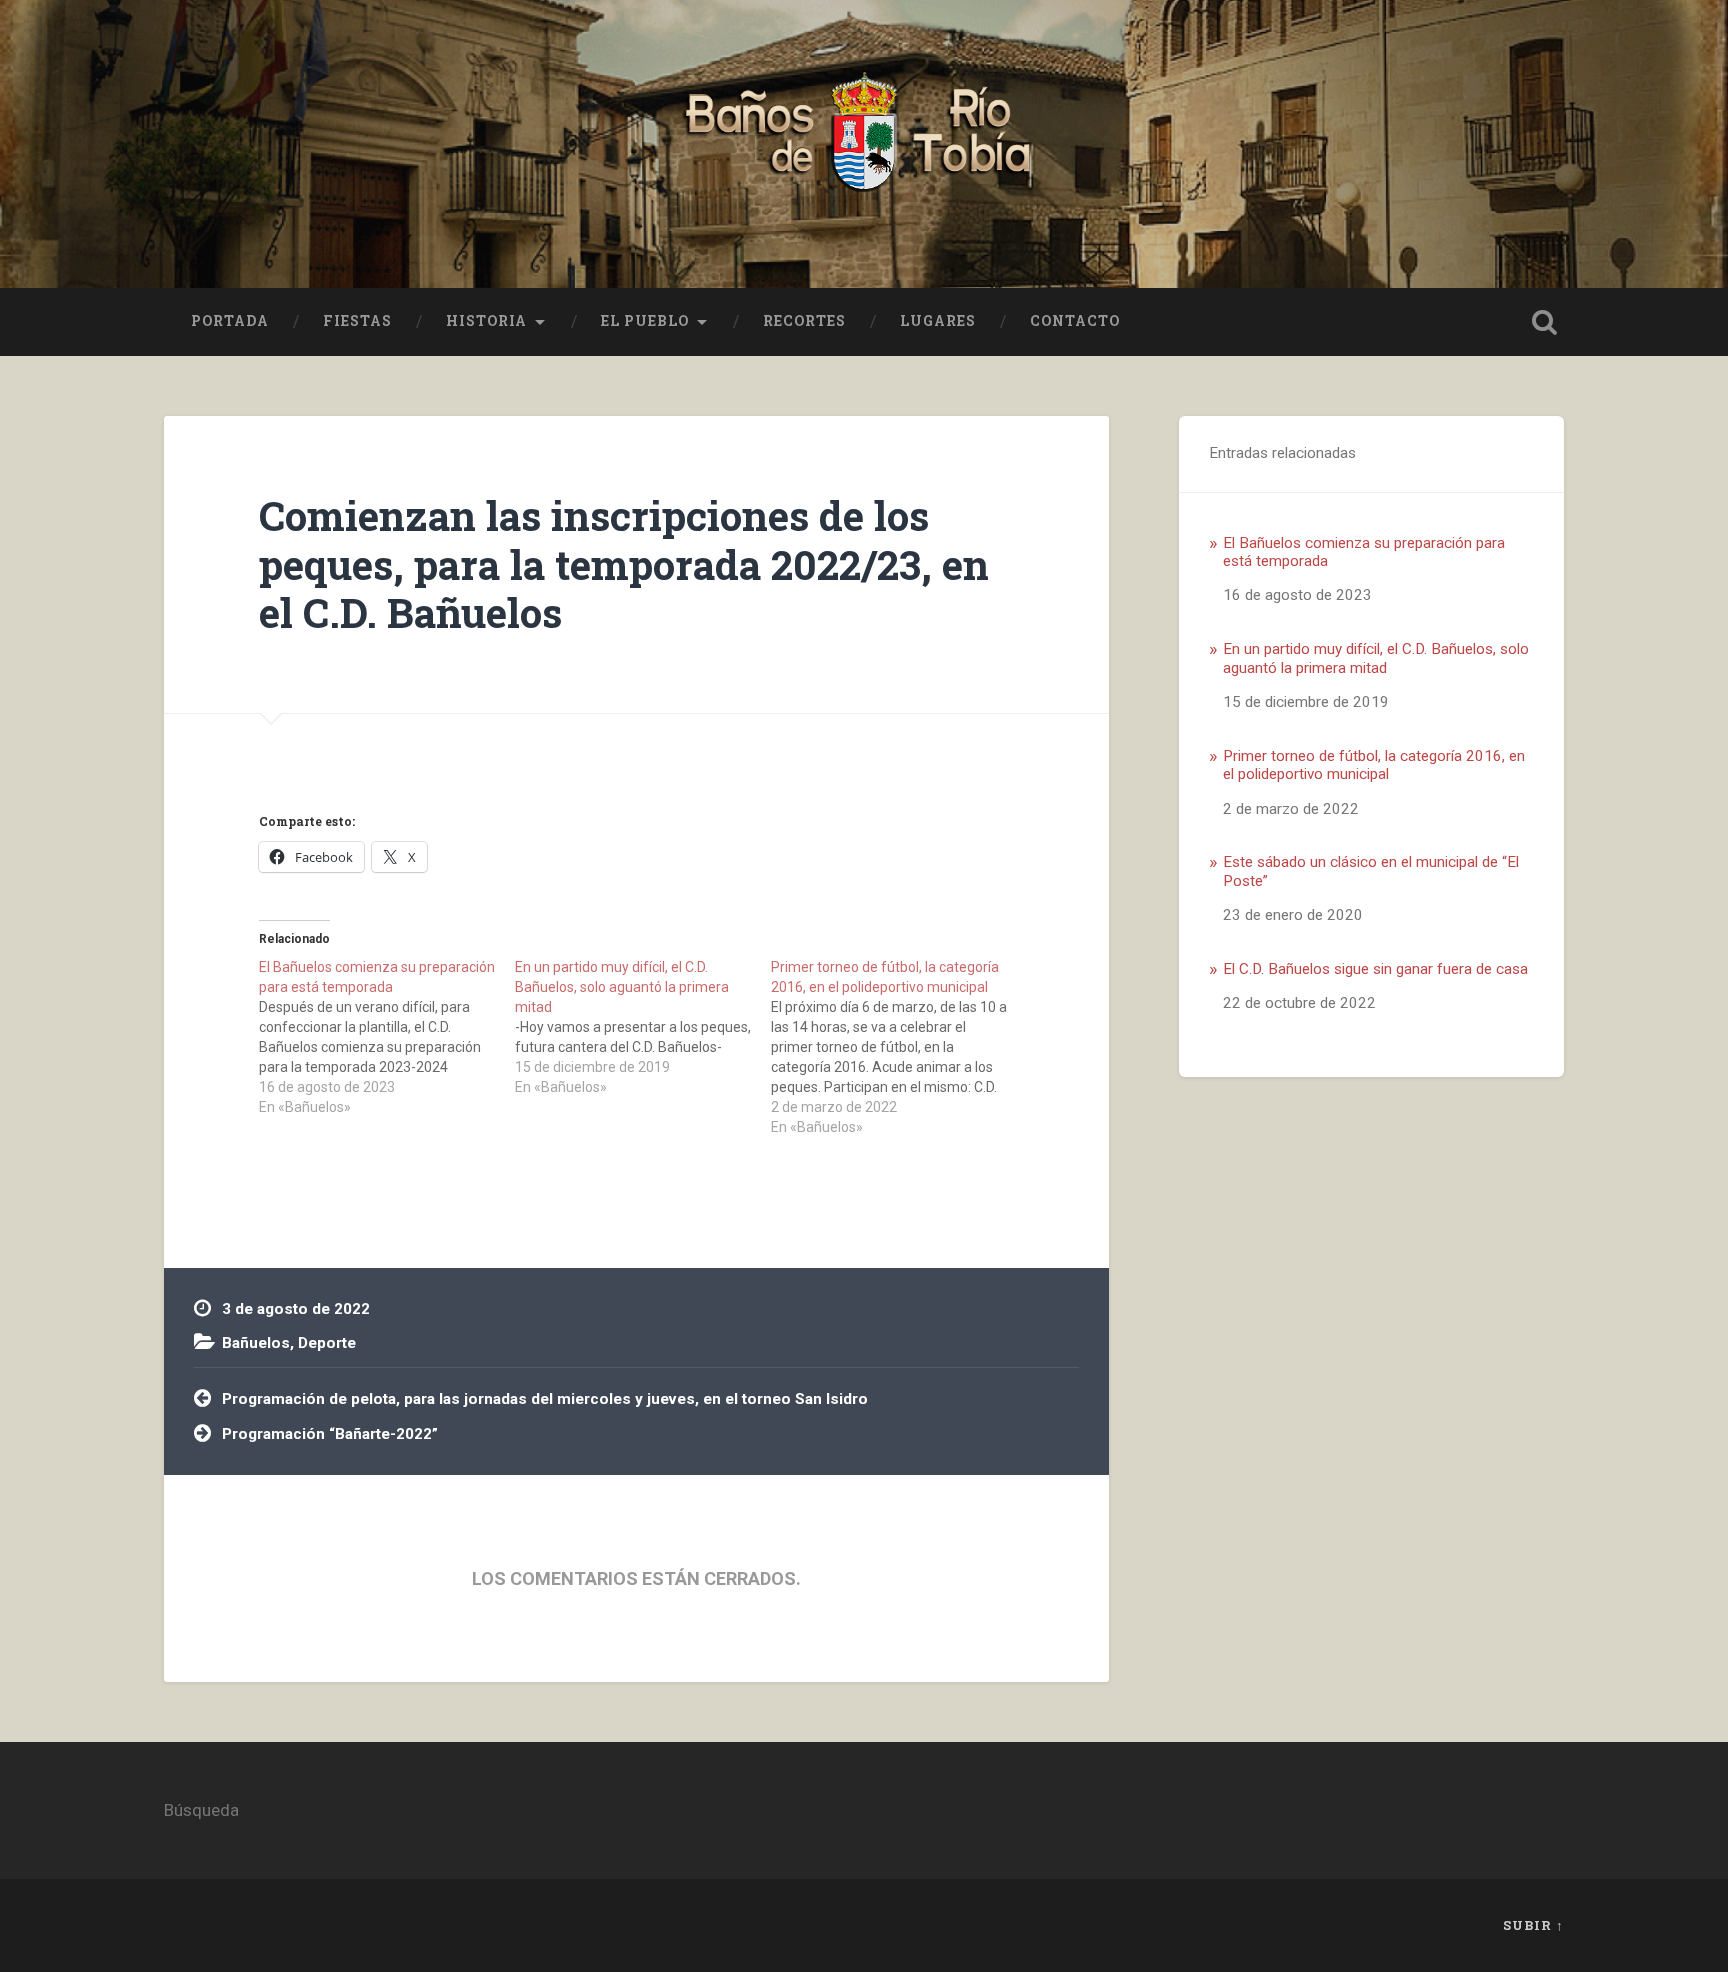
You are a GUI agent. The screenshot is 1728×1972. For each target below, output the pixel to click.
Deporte (327, 1343)
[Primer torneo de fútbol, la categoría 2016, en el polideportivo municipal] (899, 1047)
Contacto (1075, 321)
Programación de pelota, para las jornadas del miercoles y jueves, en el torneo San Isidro (545, 1399)
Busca (1544, 322)
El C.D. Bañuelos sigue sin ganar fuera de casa (1375, 969)
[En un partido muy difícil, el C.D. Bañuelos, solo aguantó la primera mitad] (643, 1027)
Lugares (938, 321)
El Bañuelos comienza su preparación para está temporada (1364, 552)
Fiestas (357, 321)
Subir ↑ (1533, 1925)
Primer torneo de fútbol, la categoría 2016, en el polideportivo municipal (1374, 765)
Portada (230, 321)
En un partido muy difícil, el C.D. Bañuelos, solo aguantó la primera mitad (1376, 658)
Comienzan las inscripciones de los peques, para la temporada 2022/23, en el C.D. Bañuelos (624, 564)
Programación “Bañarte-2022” (330, 1434)
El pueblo (645, 321)
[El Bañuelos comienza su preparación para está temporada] (387, 1037)
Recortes (804, 321)
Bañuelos (256, 1343)
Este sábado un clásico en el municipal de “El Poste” (1371, 871)
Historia (486, 321)
